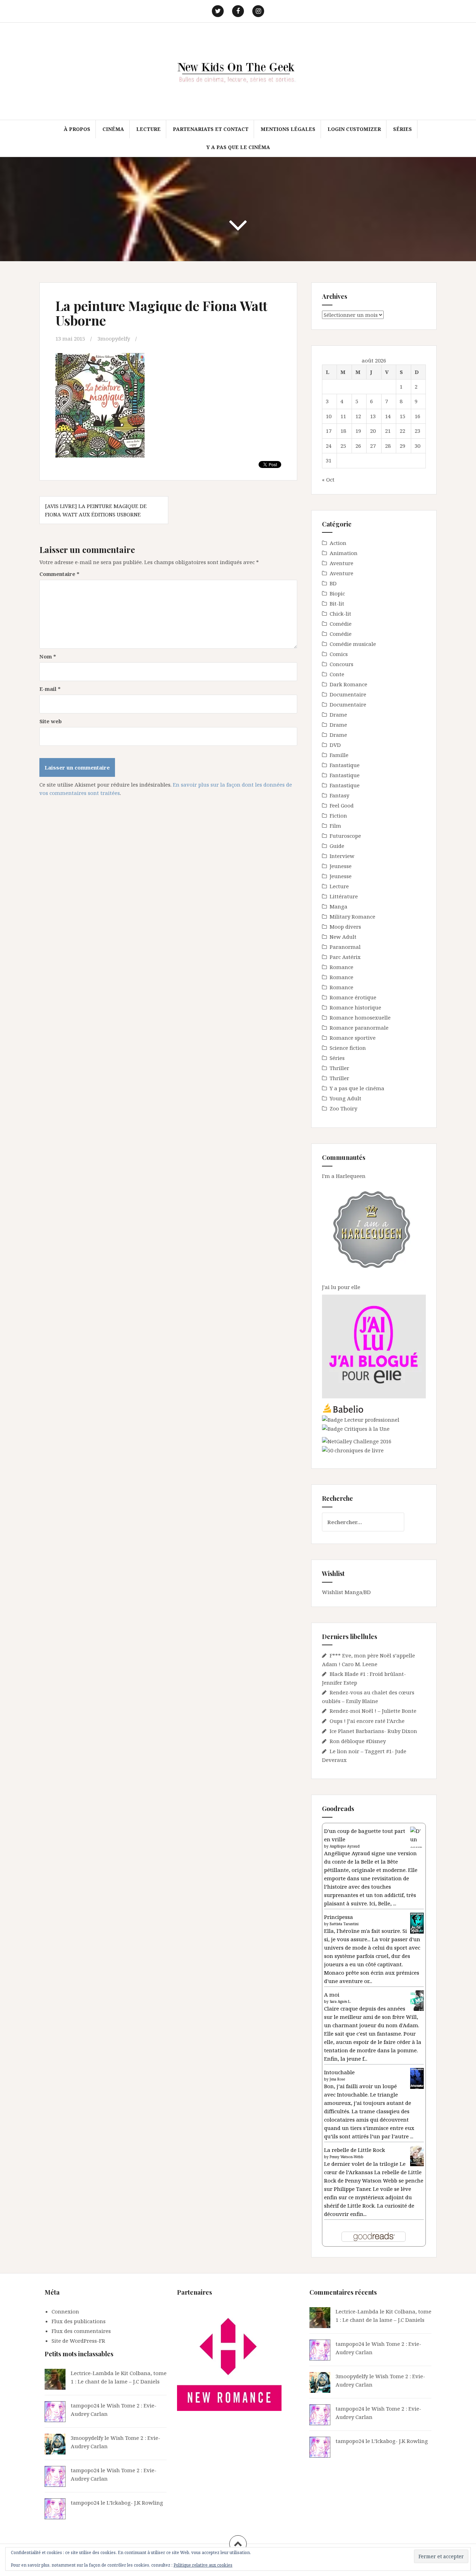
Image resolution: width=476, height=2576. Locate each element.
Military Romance (352, 916)
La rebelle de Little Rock (355, 2150)
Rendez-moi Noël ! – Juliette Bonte (373, 1711)
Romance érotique (353, 997)
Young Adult (346, 1098)
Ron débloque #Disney (358, 1741)
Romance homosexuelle (360, 1017)
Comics (339, 654)
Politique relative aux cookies (203, 2565)
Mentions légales (288, 129)
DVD (335, 745)
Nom (48, 656)
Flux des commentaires (81, 2331)
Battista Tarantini (344, 1924)
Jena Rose (337, 2079)
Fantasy (339, 795)
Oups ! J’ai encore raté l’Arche (367, 1721)
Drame (338, 715)
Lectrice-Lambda (92, 2373)
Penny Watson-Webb (347, 2157)
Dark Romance (348, 684)
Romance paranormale (359, 1028)
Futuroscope (345, 836)
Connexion (65, 2311)
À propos (77, 129)
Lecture (148, 129)
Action (338, 543)
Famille (339, 755)
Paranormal (345, 947)
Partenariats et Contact (211, 129)
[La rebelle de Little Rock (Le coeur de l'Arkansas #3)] (417, 2155)
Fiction (338, 815)
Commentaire (59, 574)
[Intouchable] (417, 2078)
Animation (344, 553)
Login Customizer (354, 129)
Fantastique (345, 765)
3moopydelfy (114, 338)
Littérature (344, 896)
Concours (341, 664)
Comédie (341, 624)
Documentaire (348, 694)
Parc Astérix (345, 957)
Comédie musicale (353, 644)
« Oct (328, 479)
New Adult (343, 937)
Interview (342, 856)
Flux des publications (79, 2321)
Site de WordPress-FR (78, 2341)
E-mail (50, 689)
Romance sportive (353, 1038)
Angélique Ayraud (345, 1846)
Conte (337, 674)
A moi (332, 1995)
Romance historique (355, 1007)
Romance (341, 967)
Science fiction (348, 1048)
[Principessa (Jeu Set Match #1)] (417, 1923)
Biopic (337, 593)
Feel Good (342, 805)
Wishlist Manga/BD (346, 1592)
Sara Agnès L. (340, 2001)
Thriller (339, 1068)
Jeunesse (341, 866)
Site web (51, 721)
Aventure (341, 563)
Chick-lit (340, 614)
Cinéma (113, 129)
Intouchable (339, 2072)
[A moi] (417, 2000)
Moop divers (345, 927)
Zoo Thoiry (343, 1108)
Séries (402, 129)
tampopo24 (85, 2405)
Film (335, 826)
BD (333, 583)
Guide (337, 846)
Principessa (339, 1917)
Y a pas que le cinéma (238, 147)
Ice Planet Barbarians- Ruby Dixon (373, 1731)
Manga (339, 906)
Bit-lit (337, 603)
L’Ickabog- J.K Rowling (135, 2503)
